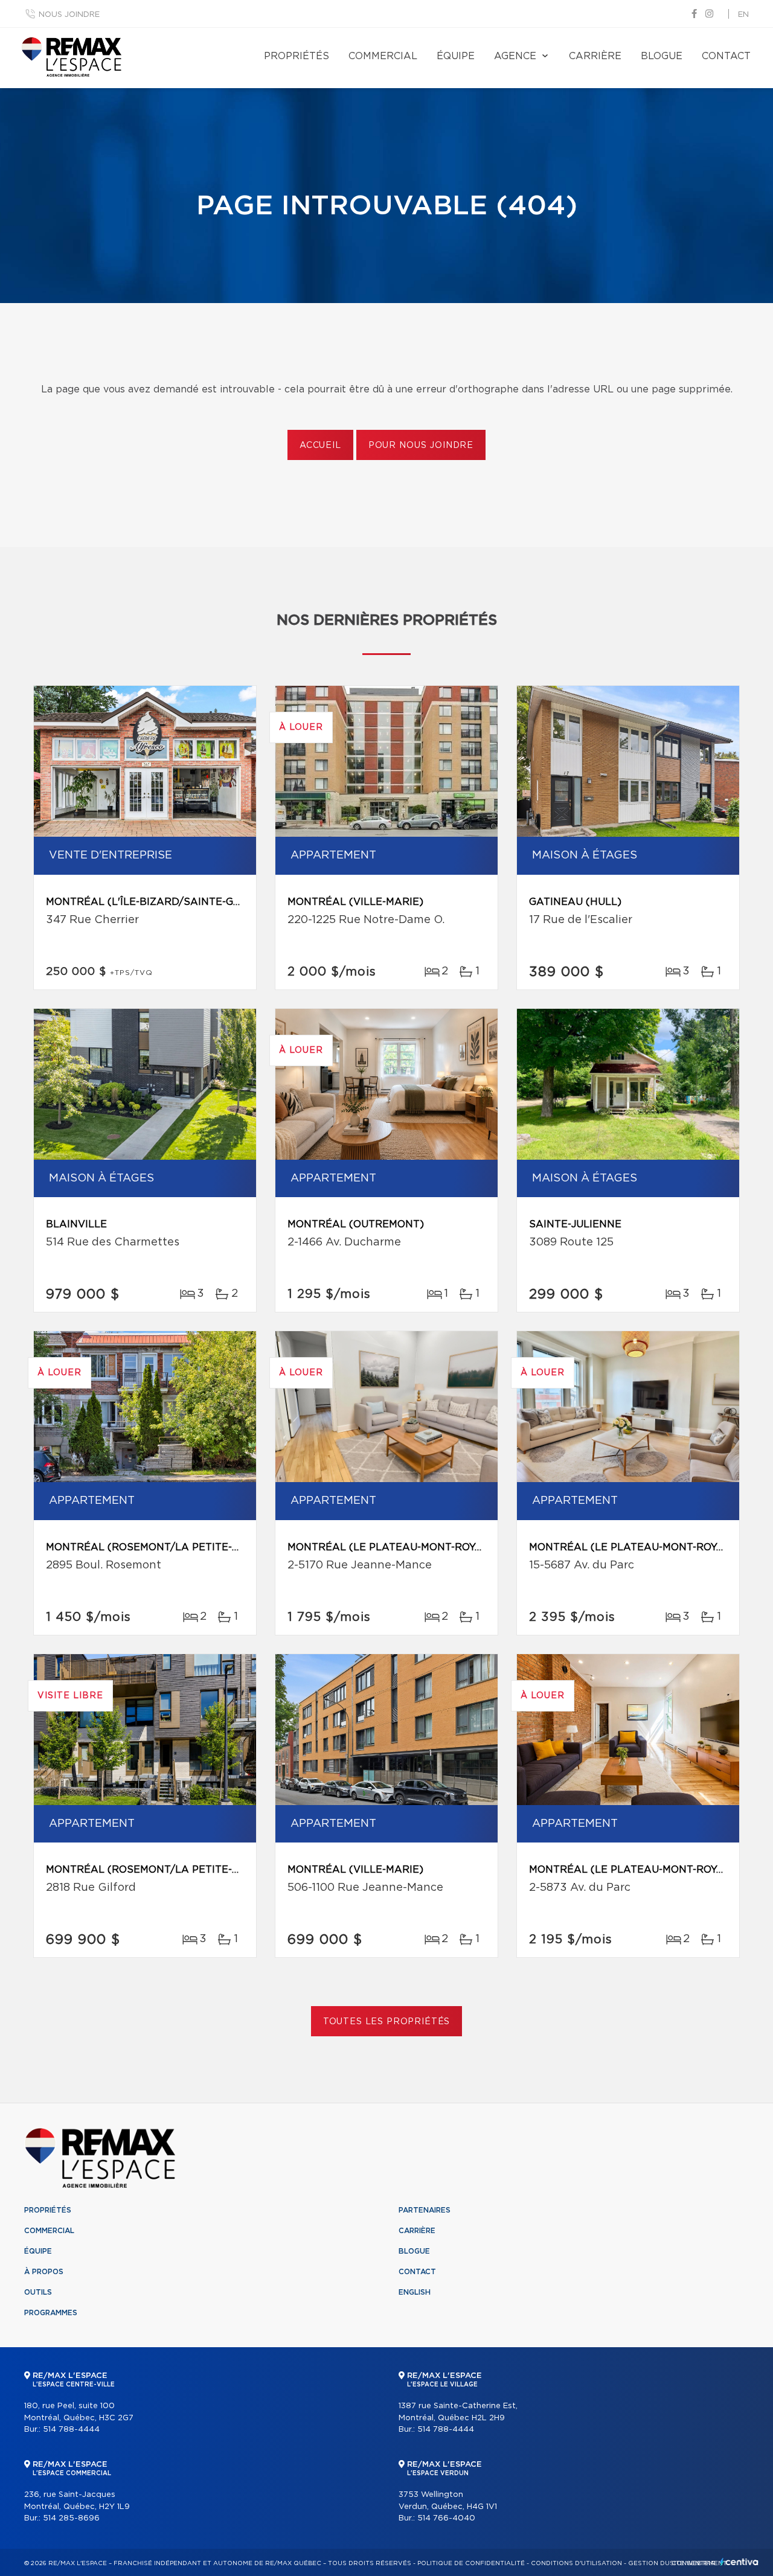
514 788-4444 (71, 2430)
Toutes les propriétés (387, 2022)
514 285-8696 (71, 2518)
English (415, 2292)
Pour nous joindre (421, 446)
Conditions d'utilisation (576, 2563)
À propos (44, 2272)
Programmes (51, 2313)
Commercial (383, 56)
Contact (726, 56)
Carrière (595, 56)
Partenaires (425, 2210)
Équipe (456, 56)
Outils (38, 2292)
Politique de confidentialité (471, 2563)
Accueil (320, 446)
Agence (515, 56)
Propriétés (297, 56)
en (743, 15)
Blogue (662, 56)
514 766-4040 (446, 2518)
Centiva (739, 2562)
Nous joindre (69, 15)
